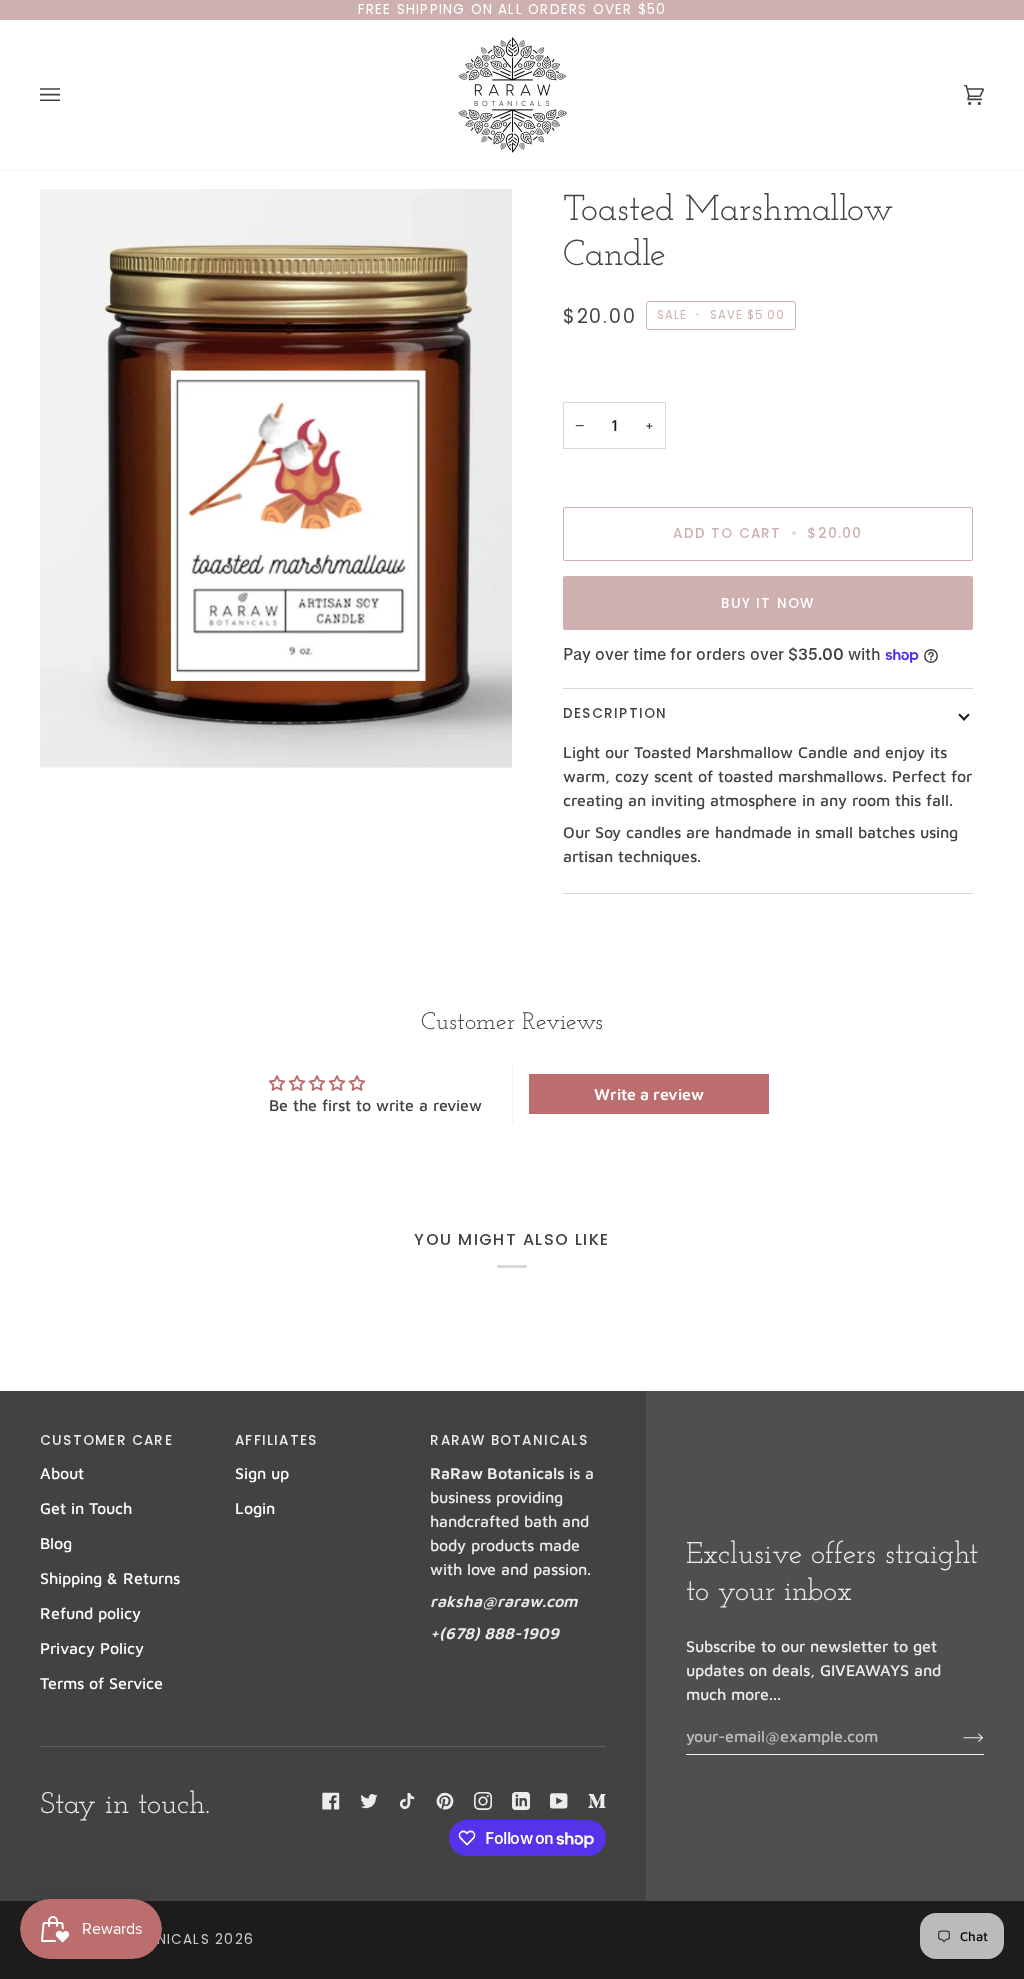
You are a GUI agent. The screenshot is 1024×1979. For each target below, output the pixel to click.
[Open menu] (70, 95)
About (62, 1473)
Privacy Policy (92, 1648)
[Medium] (597, 1801)
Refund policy (90, 1613)
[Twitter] (369, 1801)
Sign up (262, 1473)
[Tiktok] (407, 1801)
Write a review (649, 1094)
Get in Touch (86, 1508)
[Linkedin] (521, 1801)
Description (615, 713)
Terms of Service (101, 1683)
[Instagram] (483, 1801)
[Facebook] (331, 1801)
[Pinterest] (445, 1801)
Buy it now (767, 603)
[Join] (957, 1736)
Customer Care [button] (106, 1440)
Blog (56, 1543)
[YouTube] (559, 1801)
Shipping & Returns (110, 1578)
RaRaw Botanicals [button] (508, 1440)
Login (255, 1508)
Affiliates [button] (276, 1440)
